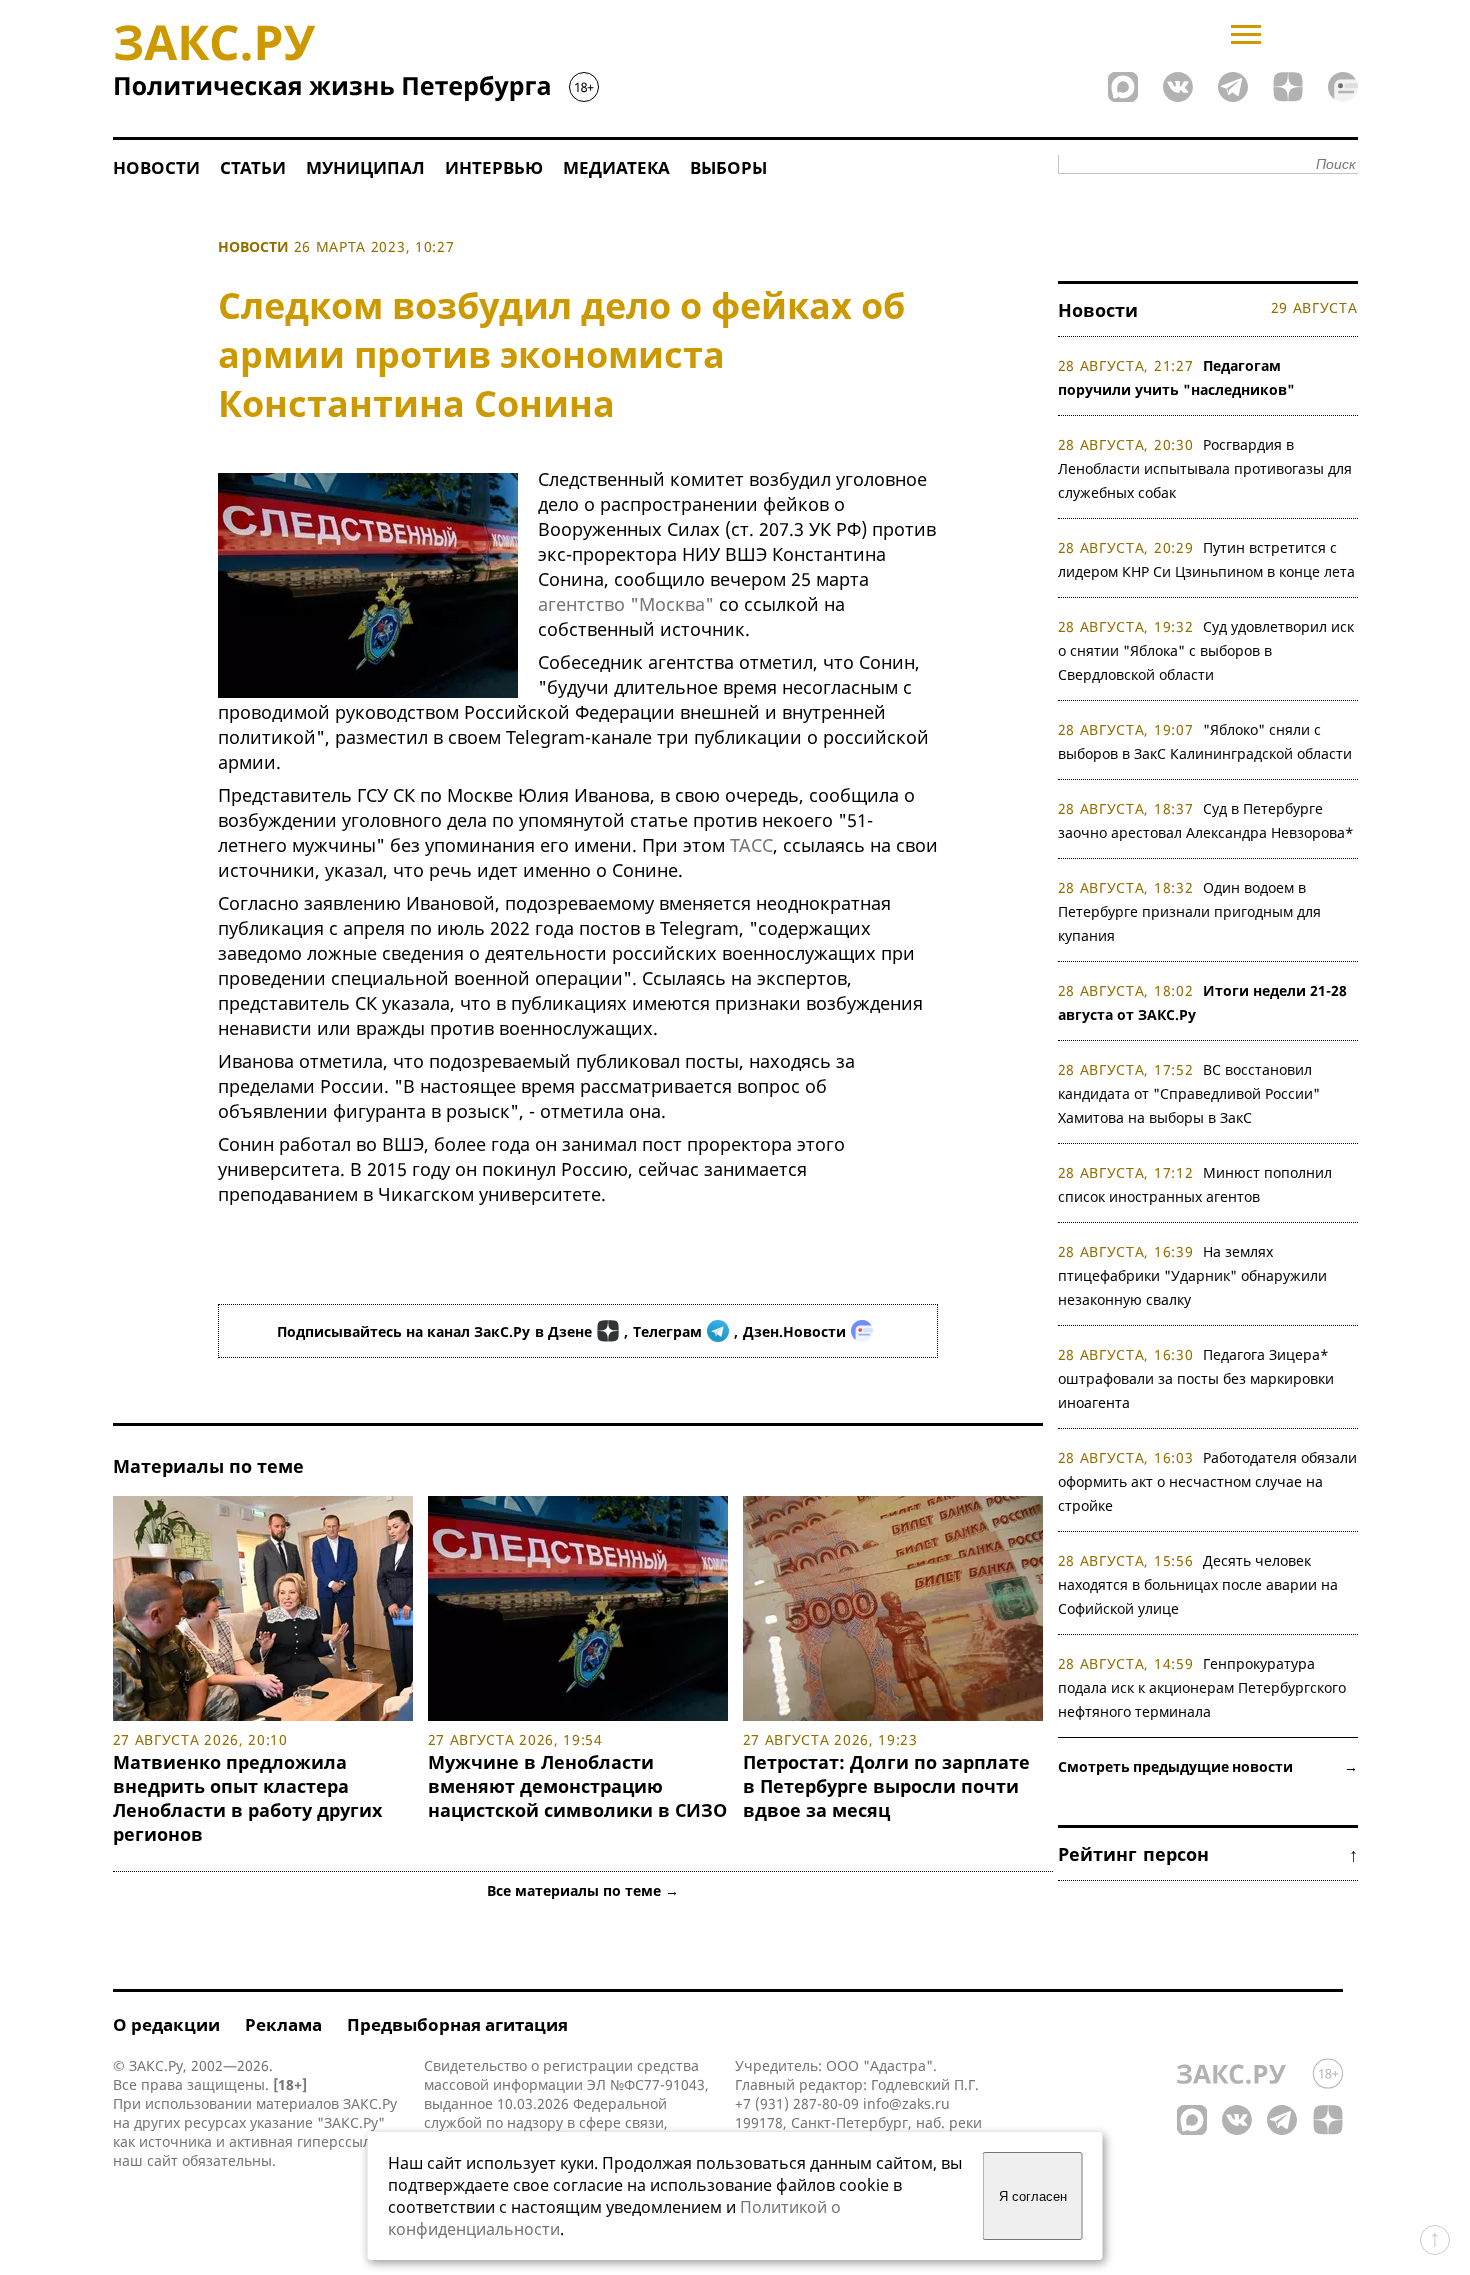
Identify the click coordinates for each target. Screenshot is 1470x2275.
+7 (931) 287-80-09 (797, 2103)
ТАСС (751, 845)
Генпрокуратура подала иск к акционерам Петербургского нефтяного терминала (1202, 1687)
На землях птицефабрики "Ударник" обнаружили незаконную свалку (1192, 1275)
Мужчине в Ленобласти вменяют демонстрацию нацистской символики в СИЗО (577, 1786)
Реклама (283, 2024)
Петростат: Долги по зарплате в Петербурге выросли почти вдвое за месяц (886, 1786)
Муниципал (365, 167)
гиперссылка (341, 2141)
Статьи (253, 167)
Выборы (728, 167)
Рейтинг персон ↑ (1208, 1854)
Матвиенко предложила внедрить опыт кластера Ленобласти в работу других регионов (247, 1798)
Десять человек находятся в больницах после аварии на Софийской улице (1198, 1584)
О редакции (166, 2024)
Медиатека (616, 167)
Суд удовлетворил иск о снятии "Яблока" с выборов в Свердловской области (1206, 650)
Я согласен (1033, 2196)
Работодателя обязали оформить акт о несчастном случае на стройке (1208, 1481)
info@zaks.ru (906, 2103)
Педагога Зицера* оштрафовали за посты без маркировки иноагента (1196, 1378)
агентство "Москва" (626, 604)
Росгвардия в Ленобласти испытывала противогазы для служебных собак (1205, 468)
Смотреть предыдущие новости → (1208, 1766)
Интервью (494, 167)
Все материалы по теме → (583, 1890)
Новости (156, 167)
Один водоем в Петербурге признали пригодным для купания (1189, 911)
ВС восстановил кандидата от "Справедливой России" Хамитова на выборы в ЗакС (1189, 1093)
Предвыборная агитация (457, 2024)
